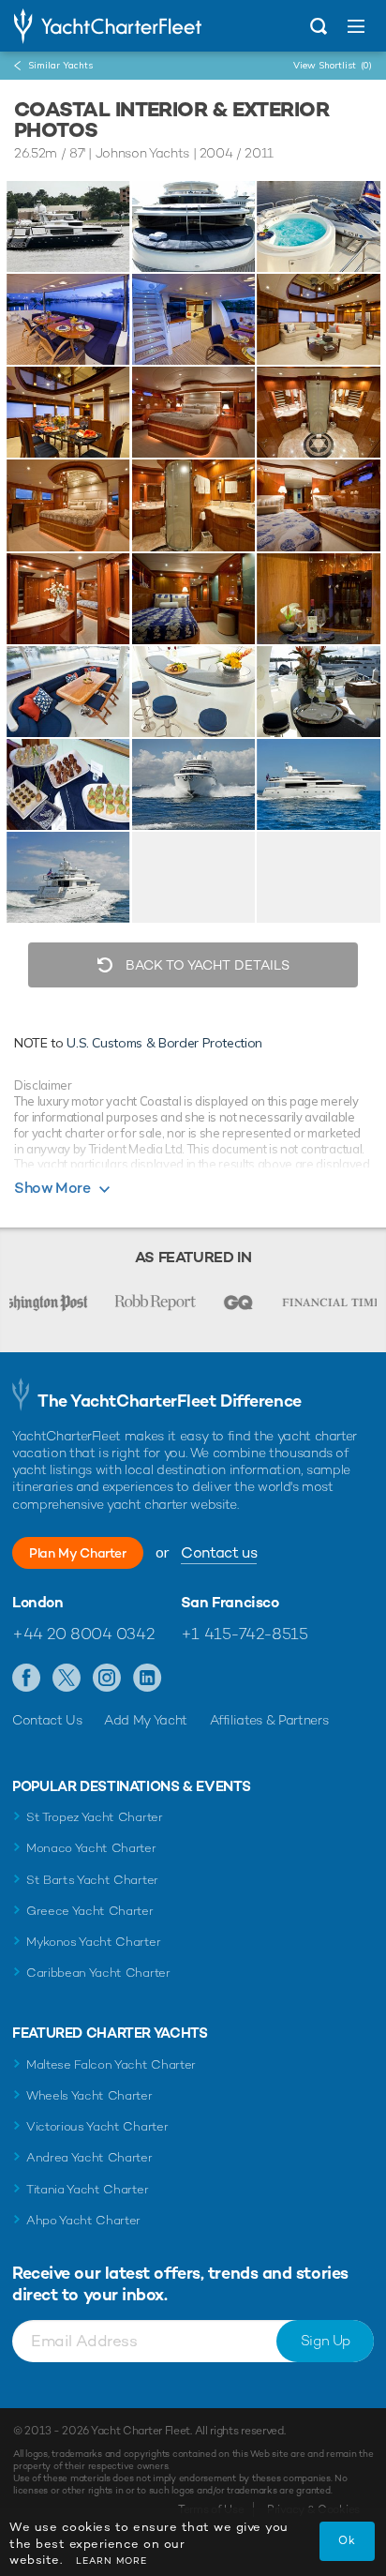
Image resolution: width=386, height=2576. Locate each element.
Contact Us (47, 1720)
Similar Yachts (60, 65)
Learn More (111, 2561)
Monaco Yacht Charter (91, 1848)
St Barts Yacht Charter (92, 1880)
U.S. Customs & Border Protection (164, 1043)
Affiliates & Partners (269, 1720)
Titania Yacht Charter (87, 2189)
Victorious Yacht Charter (97, 2126)
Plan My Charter (78, 1553)
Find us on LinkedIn (148, 1679)
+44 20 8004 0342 (83, 1634)
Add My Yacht (146, 1720)
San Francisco (230, 1603)
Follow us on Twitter (67, 1679)
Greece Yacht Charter (90, 1911)
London (38, 1603)
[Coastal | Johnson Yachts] (68, 226)
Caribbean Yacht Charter (98, 1973)
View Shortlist (333, 65)
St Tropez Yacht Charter (95, 1817)
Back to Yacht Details (206, 965)
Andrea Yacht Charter (89, 2157)
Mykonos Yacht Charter (93, 1942)
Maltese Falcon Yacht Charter (111, 2064)
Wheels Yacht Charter (89, 2095)
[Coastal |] (194, 226)
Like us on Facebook (27, 1679)
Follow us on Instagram (107, 1679)
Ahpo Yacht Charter (83, 2220)
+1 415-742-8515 (245, 1634)
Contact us (219, 1552)
